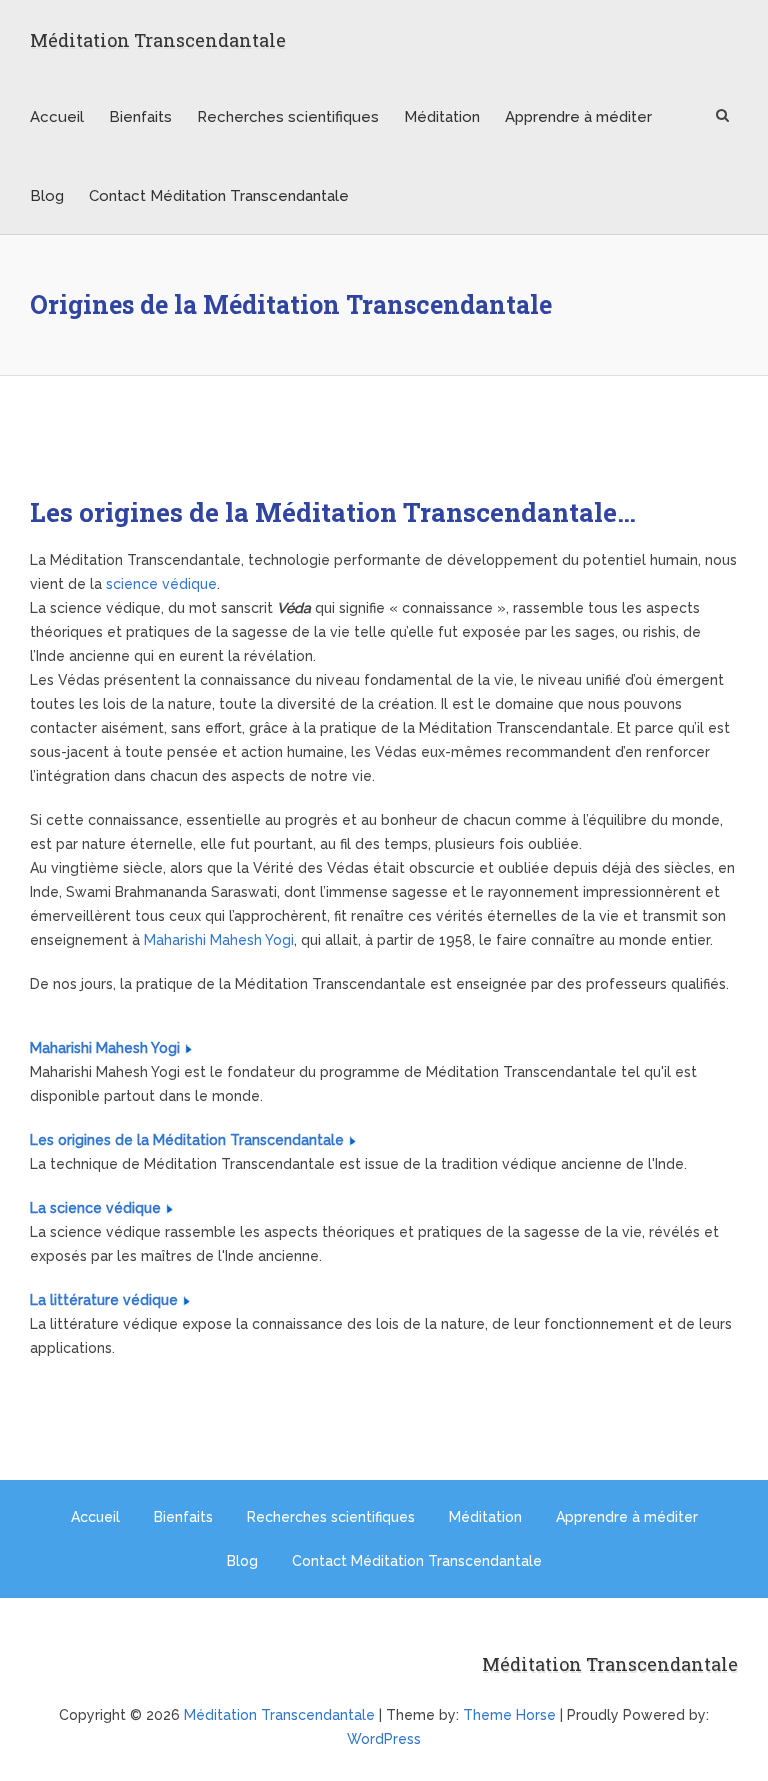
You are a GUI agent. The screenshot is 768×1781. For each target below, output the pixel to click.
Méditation (442, 117)
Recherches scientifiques (288, 117)
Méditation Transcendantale (158, 40)
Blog (47, 196)
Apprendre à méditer (578, 117)
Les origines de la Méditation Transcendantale (187, 1140)
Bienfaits (140, 117)
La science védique (95, 1208)
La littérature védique (104, 1300)
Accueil (57, 117)
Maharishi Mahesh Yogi (219, 940)
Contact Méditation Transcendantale (219, 196)
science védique (161, 584)
